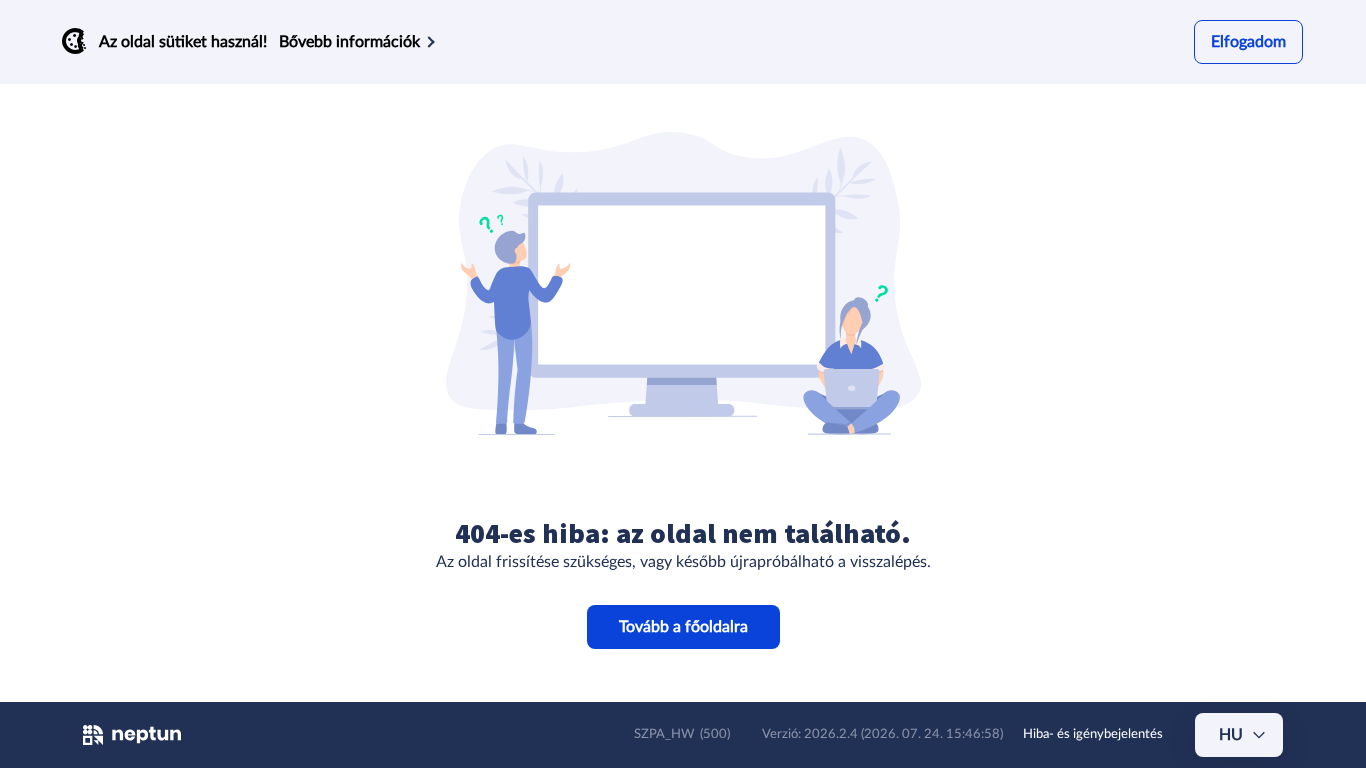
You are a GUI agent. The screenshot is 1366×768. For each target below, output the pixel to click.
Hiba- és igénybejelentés (1093, 734)
